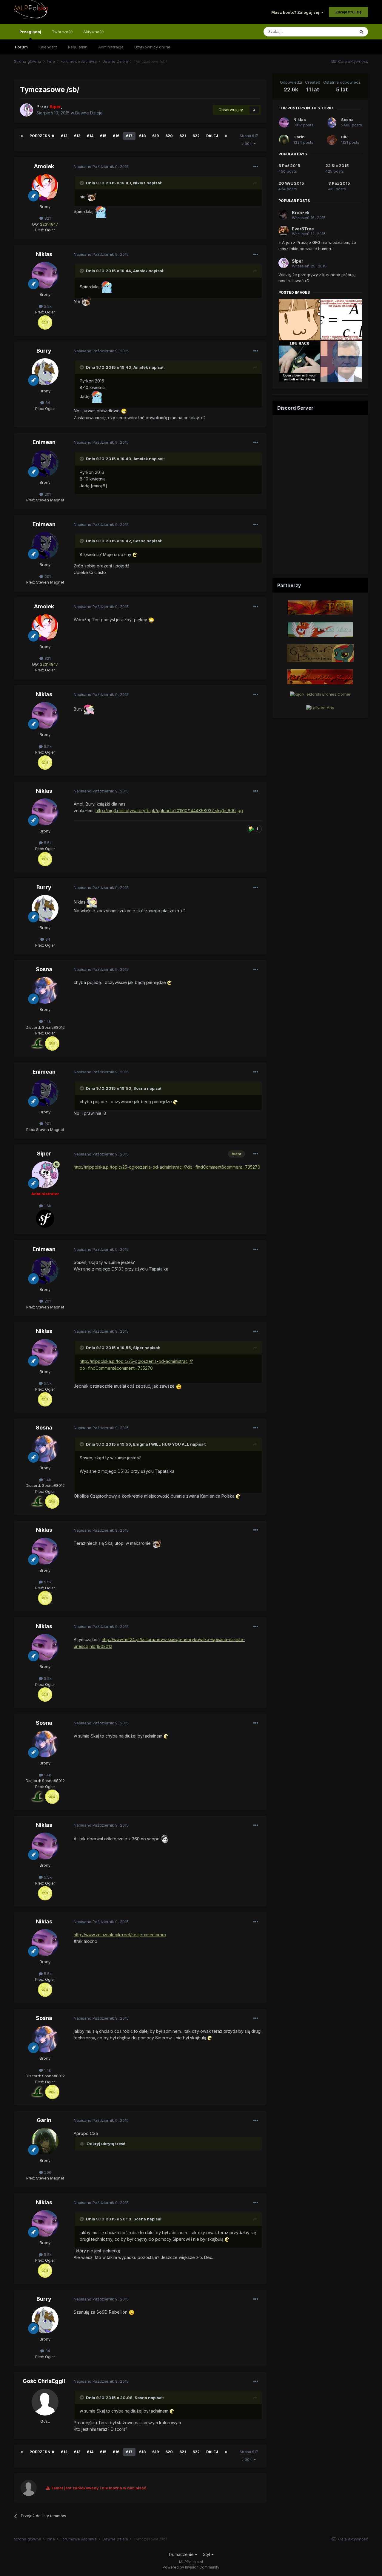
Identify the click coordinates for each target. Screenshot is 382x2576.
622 (196, 136)
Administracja (111, 47)
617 (129, 136)
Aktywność (93, 32)
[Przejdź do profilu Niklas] (45, 275)
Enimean (44, 442)
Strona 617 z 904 (249, 140)
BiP (344, 137)
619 (155, 136)
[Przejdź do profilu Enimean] (45, 463)
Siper (44, 1154)
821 (47, 218)
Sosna (44, 969)
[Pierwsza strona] (22, 136)
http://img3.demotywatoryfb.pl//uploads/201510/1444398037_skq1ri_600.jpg (169, 811)
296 (47, 2172)
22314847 (49, 224)
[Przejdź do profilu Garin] (45, 2141)
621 (183, 136)
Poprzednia (42, 136)
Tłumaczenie (182, 2554)
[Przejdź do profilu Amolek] (45, 187)
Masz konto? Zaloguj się (296, 12)
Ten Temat (337, 32)
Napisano (101, 166)
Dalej (212, 136)
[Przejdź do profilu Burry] (45, 372)
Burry (44, 351)
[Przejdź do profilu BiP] (332, 140)
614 (90, 136)
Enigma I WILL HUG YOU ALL (161, 1444)
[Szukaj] (361, 32)
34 (47, 402)
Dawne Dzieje (89, 113)
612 (64, 136)
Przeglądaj (30, 32)
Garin (44, 2120)
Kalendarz (48, 47)
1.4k (47, 1021)
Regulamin (78, 47)
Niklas (139, 183)
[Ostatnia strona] (226, 136)
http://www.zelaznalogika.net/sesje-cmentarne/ (120, 1935)
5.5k (47, 306)
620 (169, 136)
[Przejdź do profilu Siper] (27, 110)
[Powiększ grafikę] (91, 197)
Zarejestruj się (348, 12)
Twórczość (62, 32)
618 (142, 136)
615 (103, 136)
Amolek (44, 166)
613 (77, 136)
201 (47, 494)
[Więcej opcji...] (256, 167)
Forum (21, 47)
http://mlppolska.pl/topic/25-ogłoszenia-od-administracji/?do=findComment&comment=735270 (167, 1167)
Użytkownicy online (152, 47)
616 (116, 136)
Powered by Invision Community (191, 2567)
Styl (207, 2554)
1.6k (47, 1206)
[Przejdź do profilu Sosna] (45, 990)
